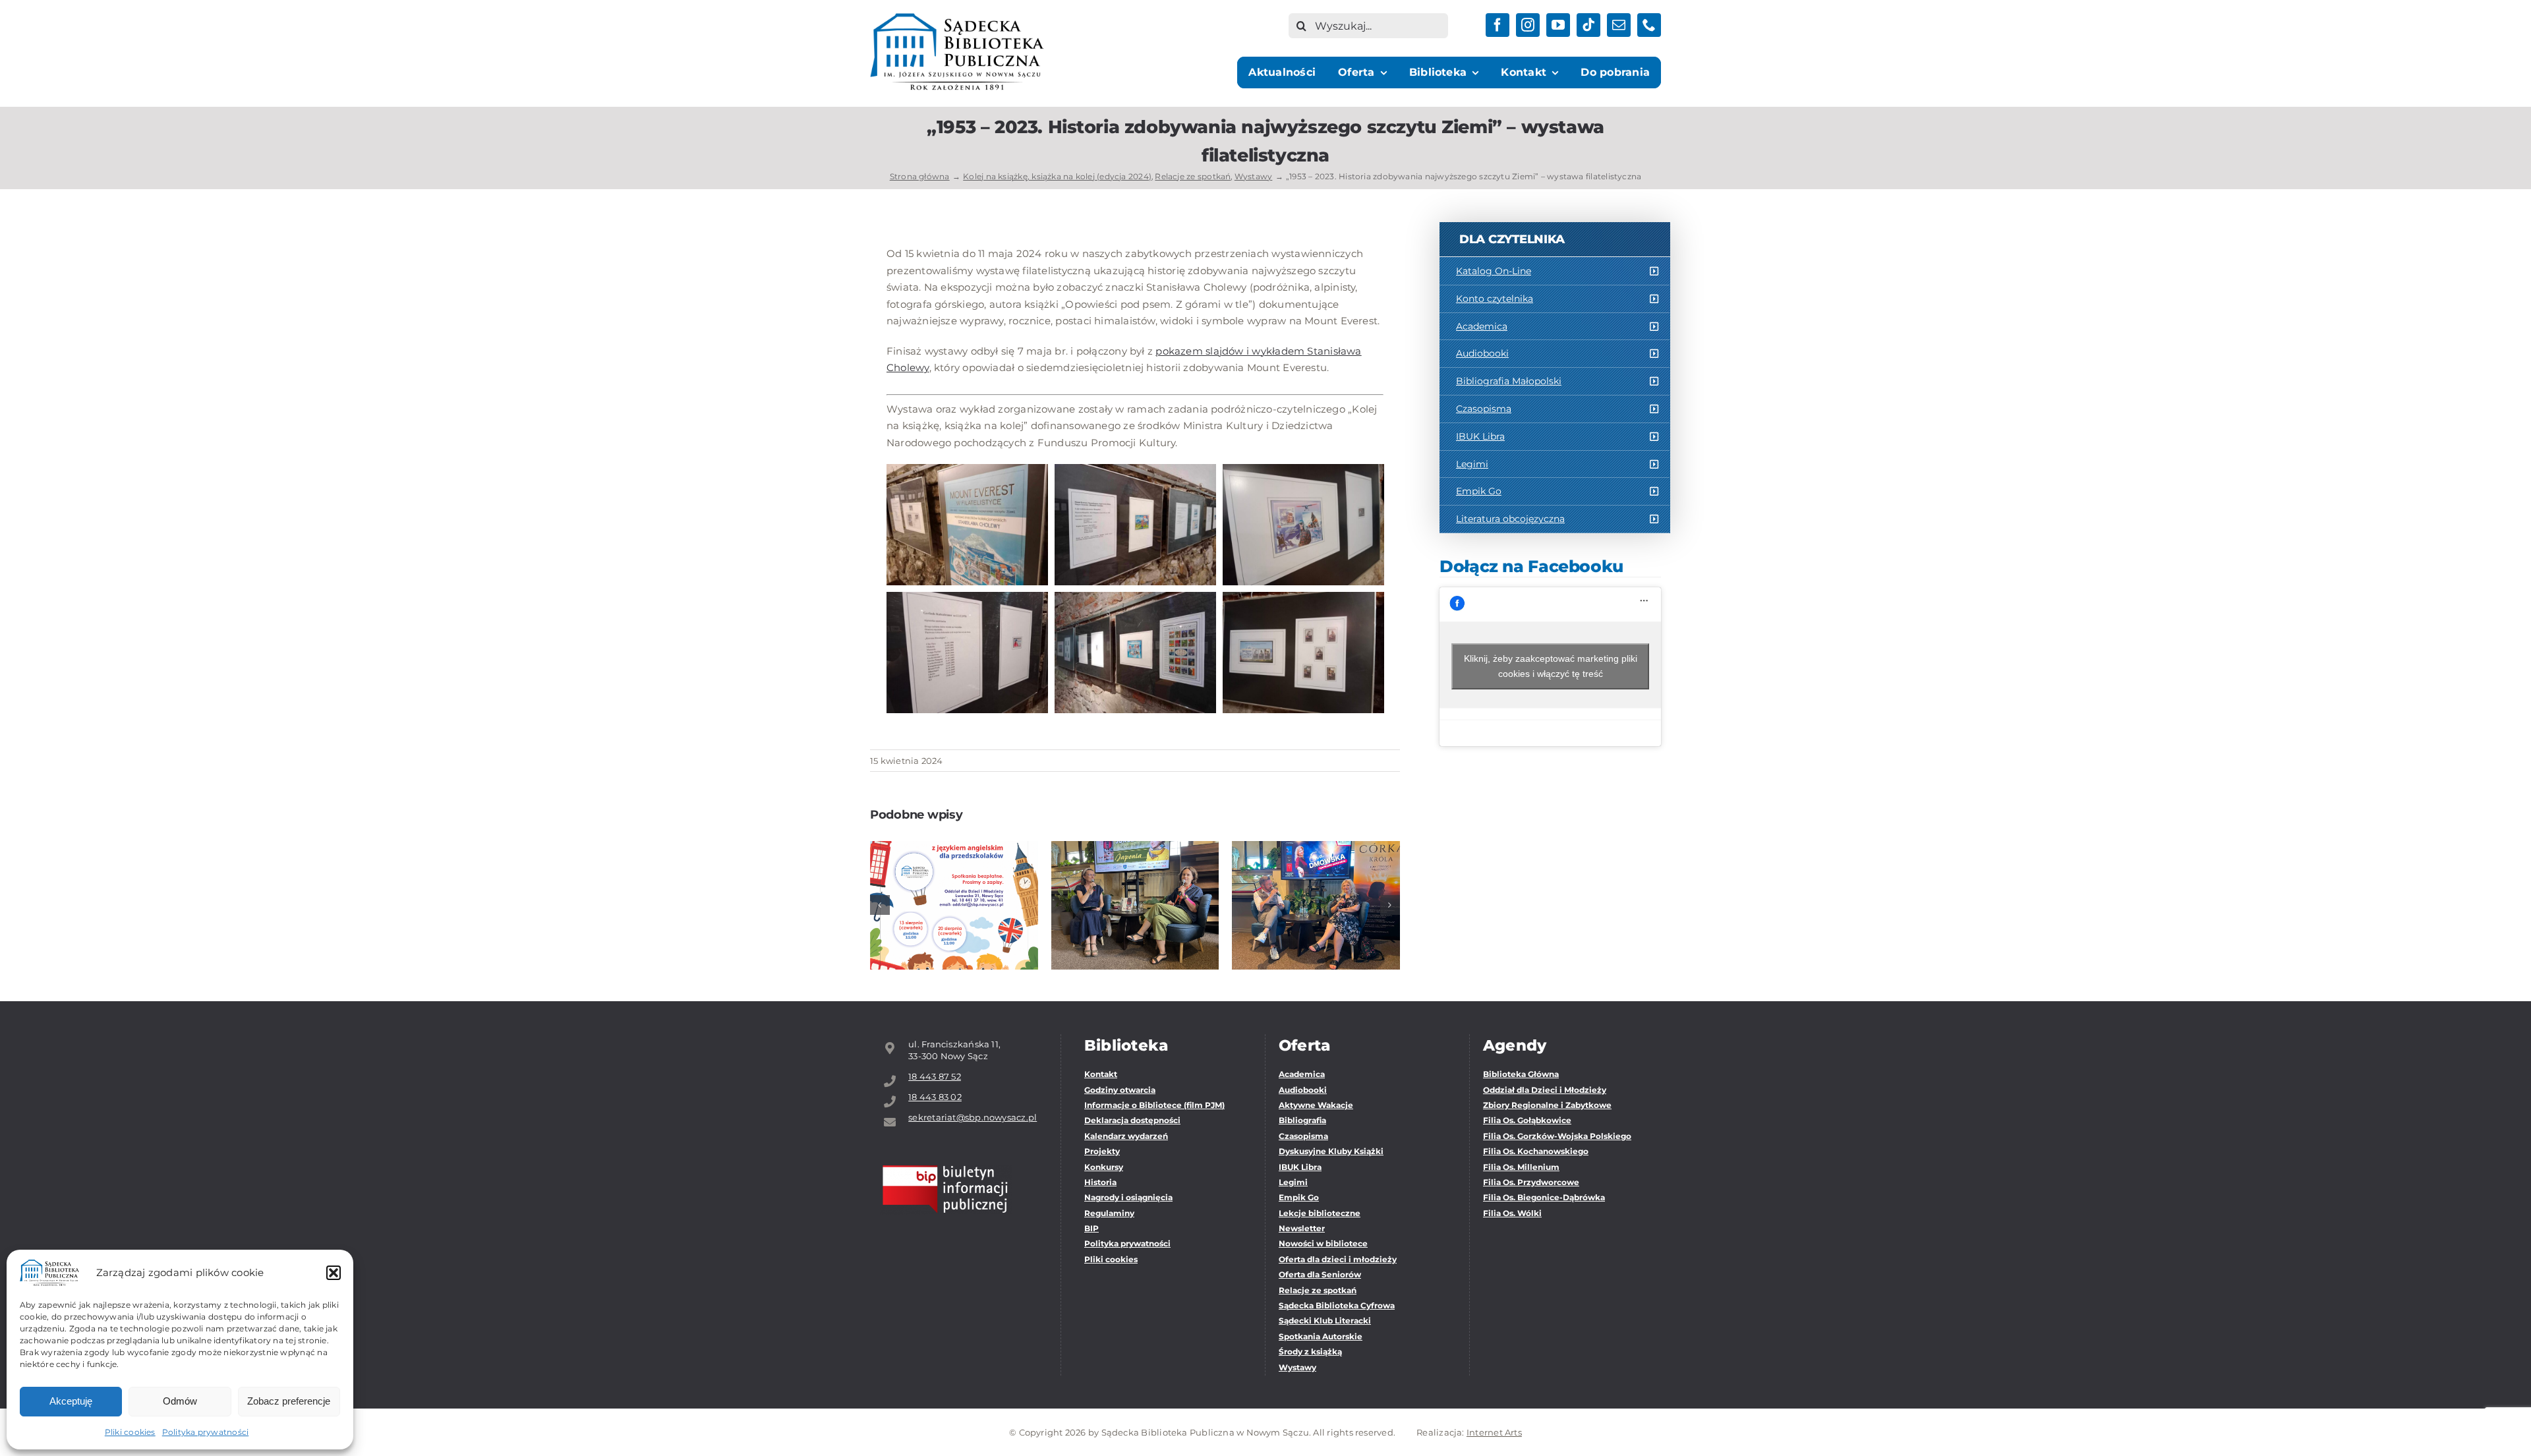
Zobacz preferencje (289, 1401)
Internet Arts (1494, 1432)
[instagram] (1528, 25)
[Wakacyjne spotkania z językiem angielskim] (954, 905)
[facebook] (1498, 25)
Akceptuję (71, 1401)
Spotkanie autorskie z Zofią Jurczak (1135, 877)
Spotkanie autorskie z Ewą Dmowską (1316, 877)
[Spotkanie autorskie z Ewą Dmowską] (1316, 905)
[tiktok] (1588, 25)
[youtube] (1558, 25)
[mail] (1619, 25)
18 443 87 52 (935, 1076)
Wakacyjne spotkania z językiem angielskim (954, 869)
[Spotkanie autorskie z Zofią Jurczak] (1135, 905)
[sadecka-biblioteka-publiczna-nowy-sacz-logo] (957, 18)
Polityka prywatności (206, 1432)
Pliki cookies (130, 1432)
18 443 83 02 (935, 1097)
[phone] (1649, 25)
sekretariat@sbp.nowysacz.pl (973, 1117)
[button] (334, 1273)
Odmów (180, 1401)
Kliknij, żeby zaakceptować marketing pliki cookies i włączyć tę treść (1551, 666)
